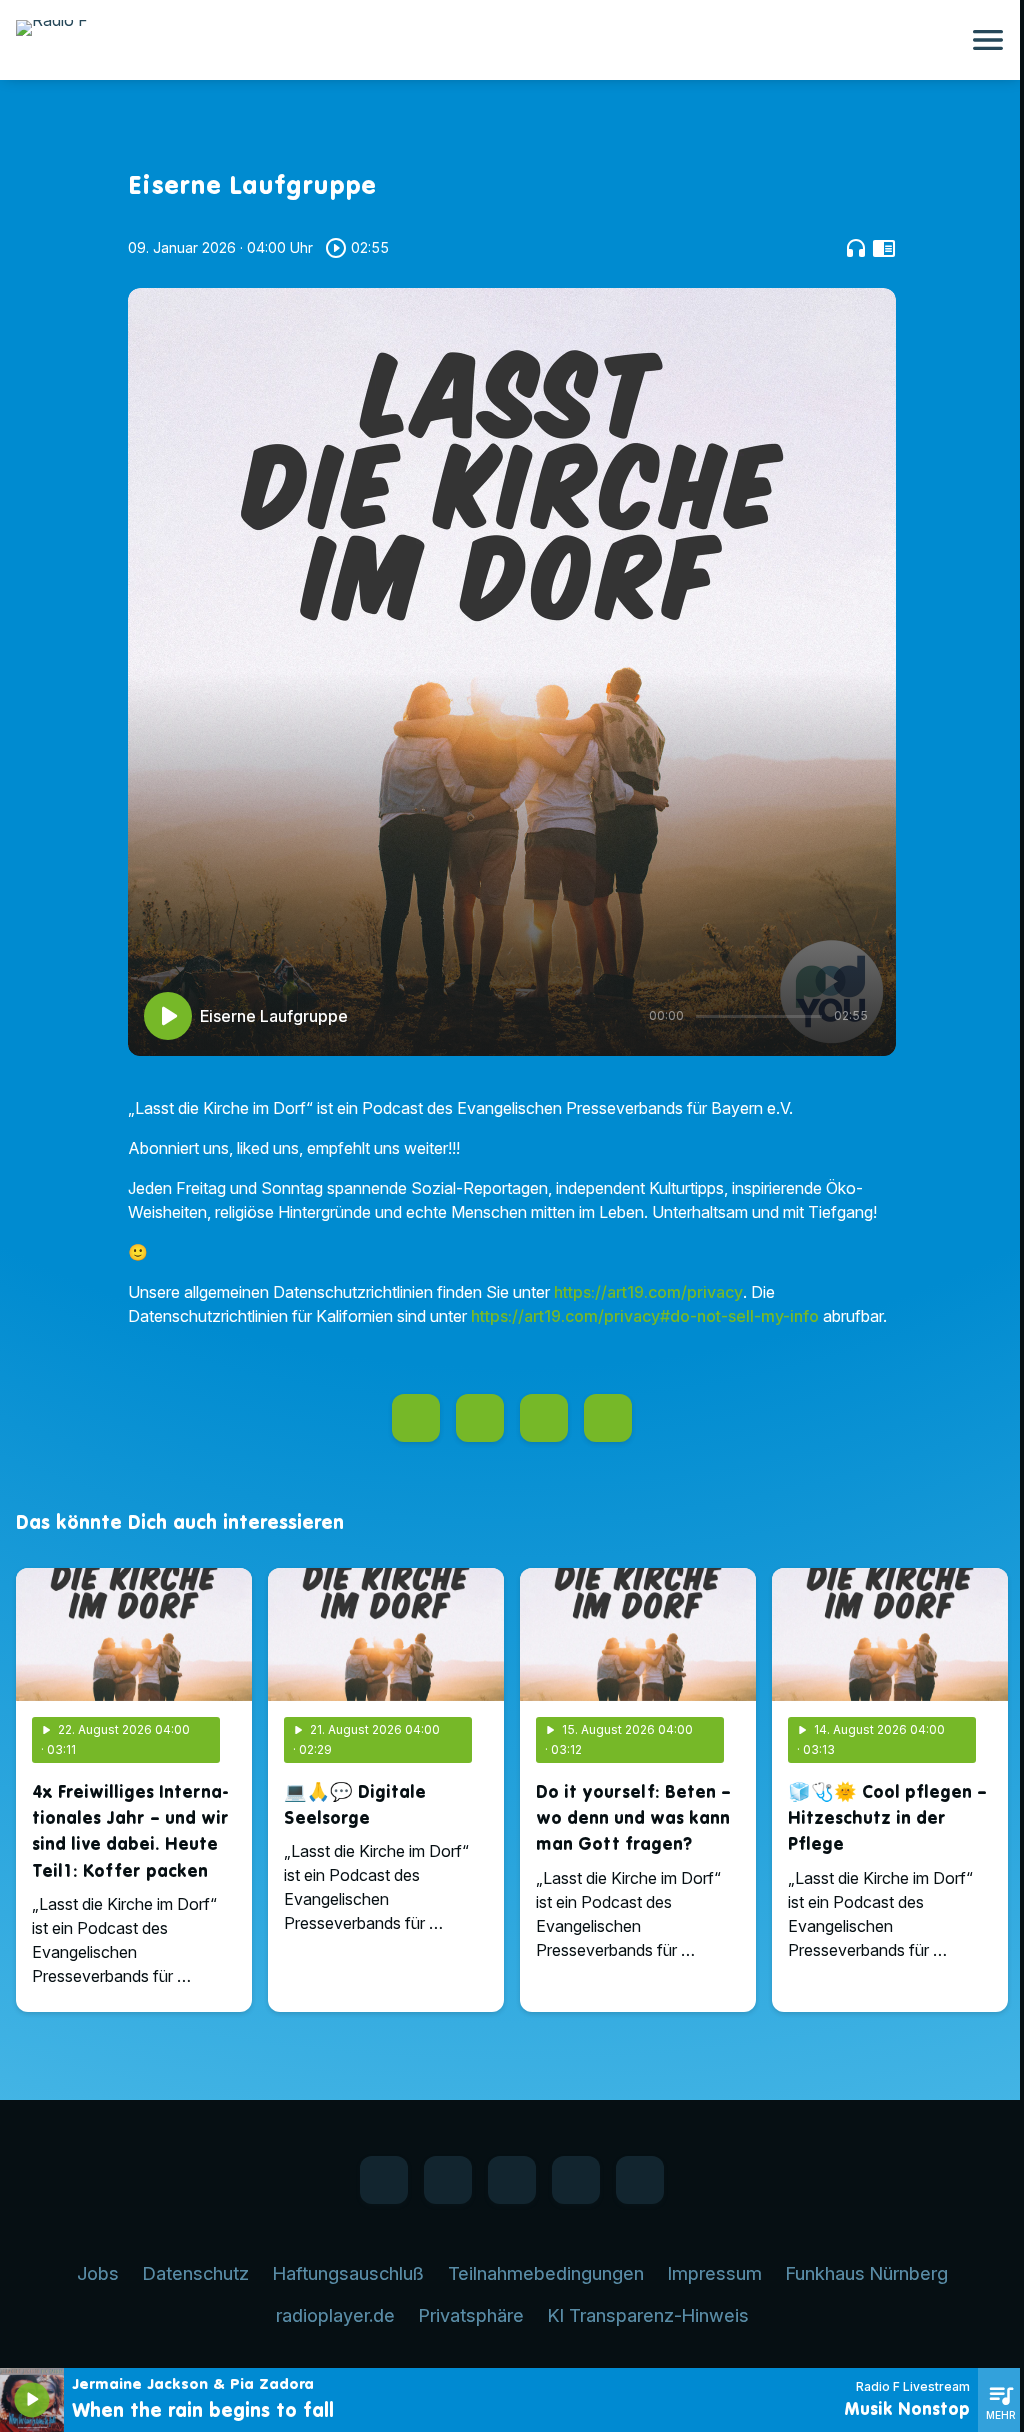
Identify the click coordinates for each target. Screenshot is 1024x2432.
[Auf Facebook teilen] (416, 1418)
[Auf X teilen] (480, 1418)
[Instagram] (512, 2180)
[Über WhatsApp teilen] (544, 1418)
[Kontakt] (640, 2180)
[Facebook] (384, 2180)
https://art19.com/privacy (648, 1292)
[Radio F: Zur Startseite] (488, 40)
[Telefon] (576, 2180)
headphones (856, 248)
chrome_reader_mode (884, 248)
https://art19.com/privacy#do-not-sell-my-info (645, 1316)
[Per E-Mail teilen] (608, 1418)
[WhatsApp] (448, 2180)
